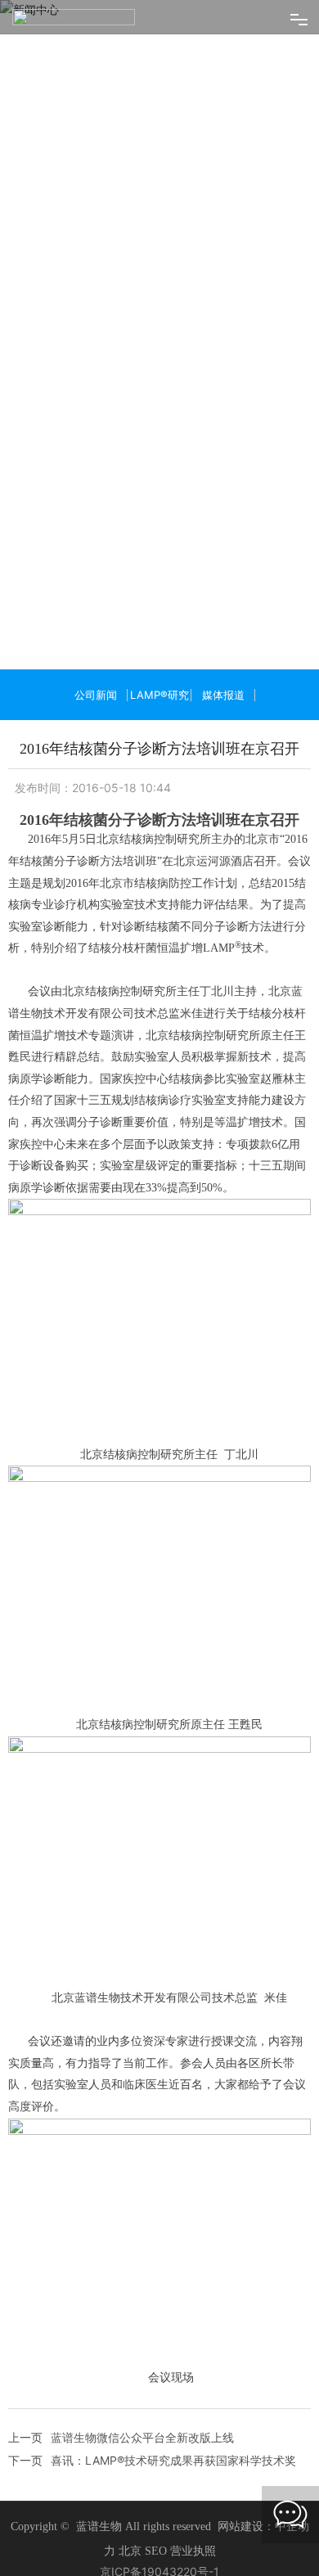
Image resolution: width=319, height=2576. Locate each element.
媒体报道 (223, 720)
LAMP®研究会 (159, 730)
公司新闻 (96, 720)
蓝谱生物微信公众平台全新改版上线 (142, 2463)
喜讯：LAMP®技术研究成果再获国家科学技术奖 (173, 2486)
